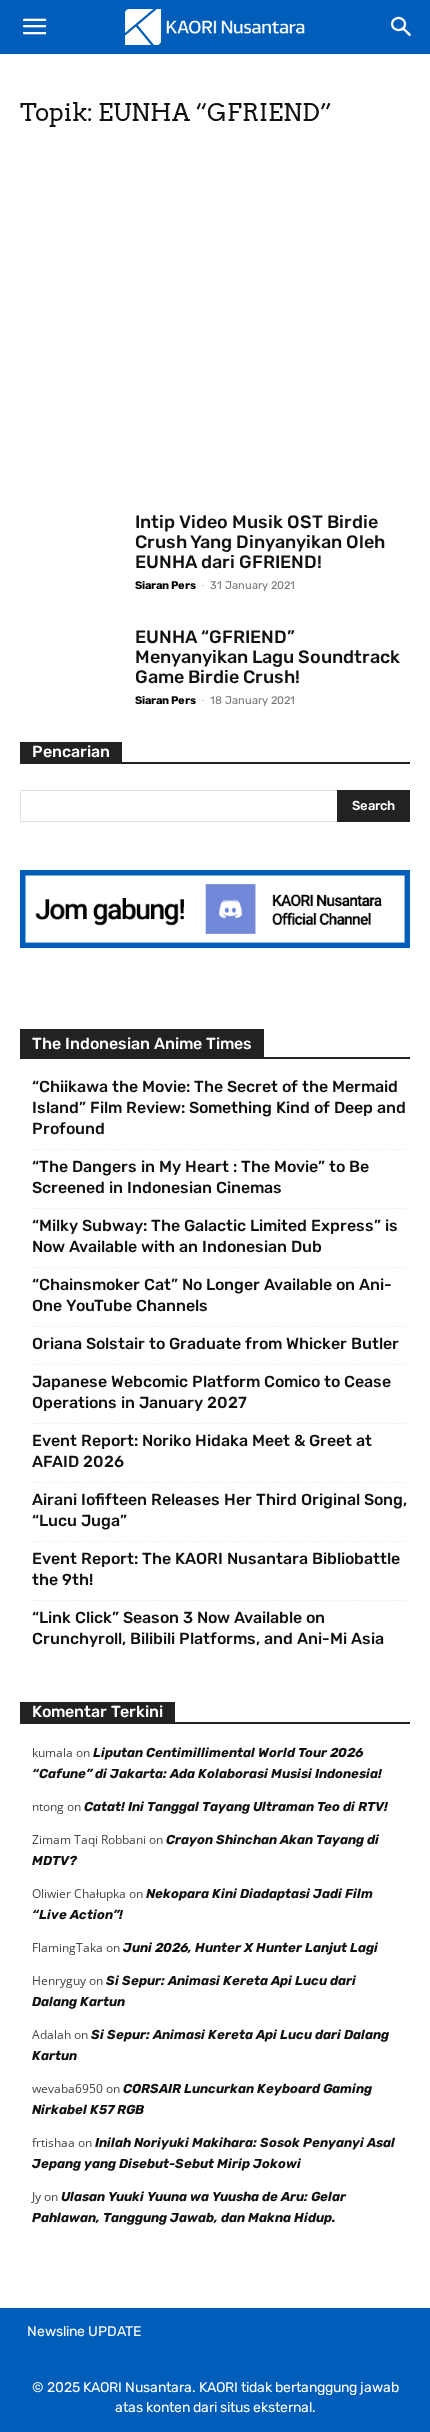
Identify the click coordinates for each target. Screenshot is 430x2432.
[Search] (402, 27)
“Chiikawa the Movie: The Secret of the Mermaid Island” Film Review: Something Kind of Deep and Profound (219, 1107)
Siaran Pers (165, 585)
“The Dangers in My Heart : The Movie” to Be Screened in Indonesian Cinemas (200, 1177)
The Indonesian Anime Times (142, 1043)
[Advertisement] (215, 326)
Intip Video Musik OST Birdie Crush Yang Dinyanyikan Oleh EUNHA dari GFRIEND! (260, 542)
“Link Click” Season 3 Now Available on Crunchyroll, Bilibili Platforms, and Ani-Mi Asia (208, 1628)
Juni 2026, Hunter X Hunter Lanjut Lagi (250, 1947)
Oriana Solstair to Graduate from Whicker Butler (215, 1343)
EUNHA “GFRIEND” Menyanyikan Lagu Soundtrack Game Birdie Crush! (267, 657)
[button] (34, 27)
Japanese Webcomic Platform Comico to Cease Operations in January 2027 (211, 1392)
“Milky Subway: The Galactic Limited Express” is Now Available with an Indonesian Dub (215, 1236)
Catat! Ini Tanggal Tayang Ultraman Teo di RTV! (236, 1806)
